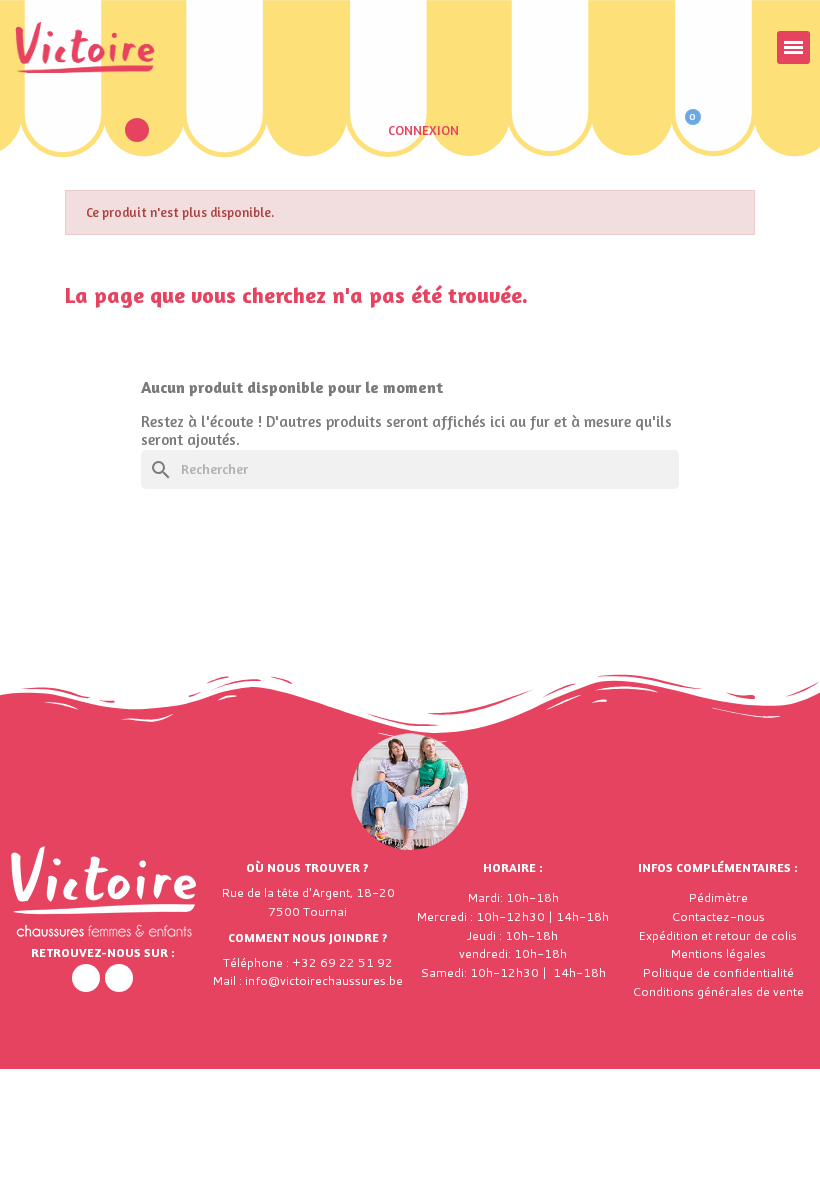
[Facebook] (86, 978)
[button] (137, 130)
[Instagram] (119, 978)
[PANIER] (683, 130)
